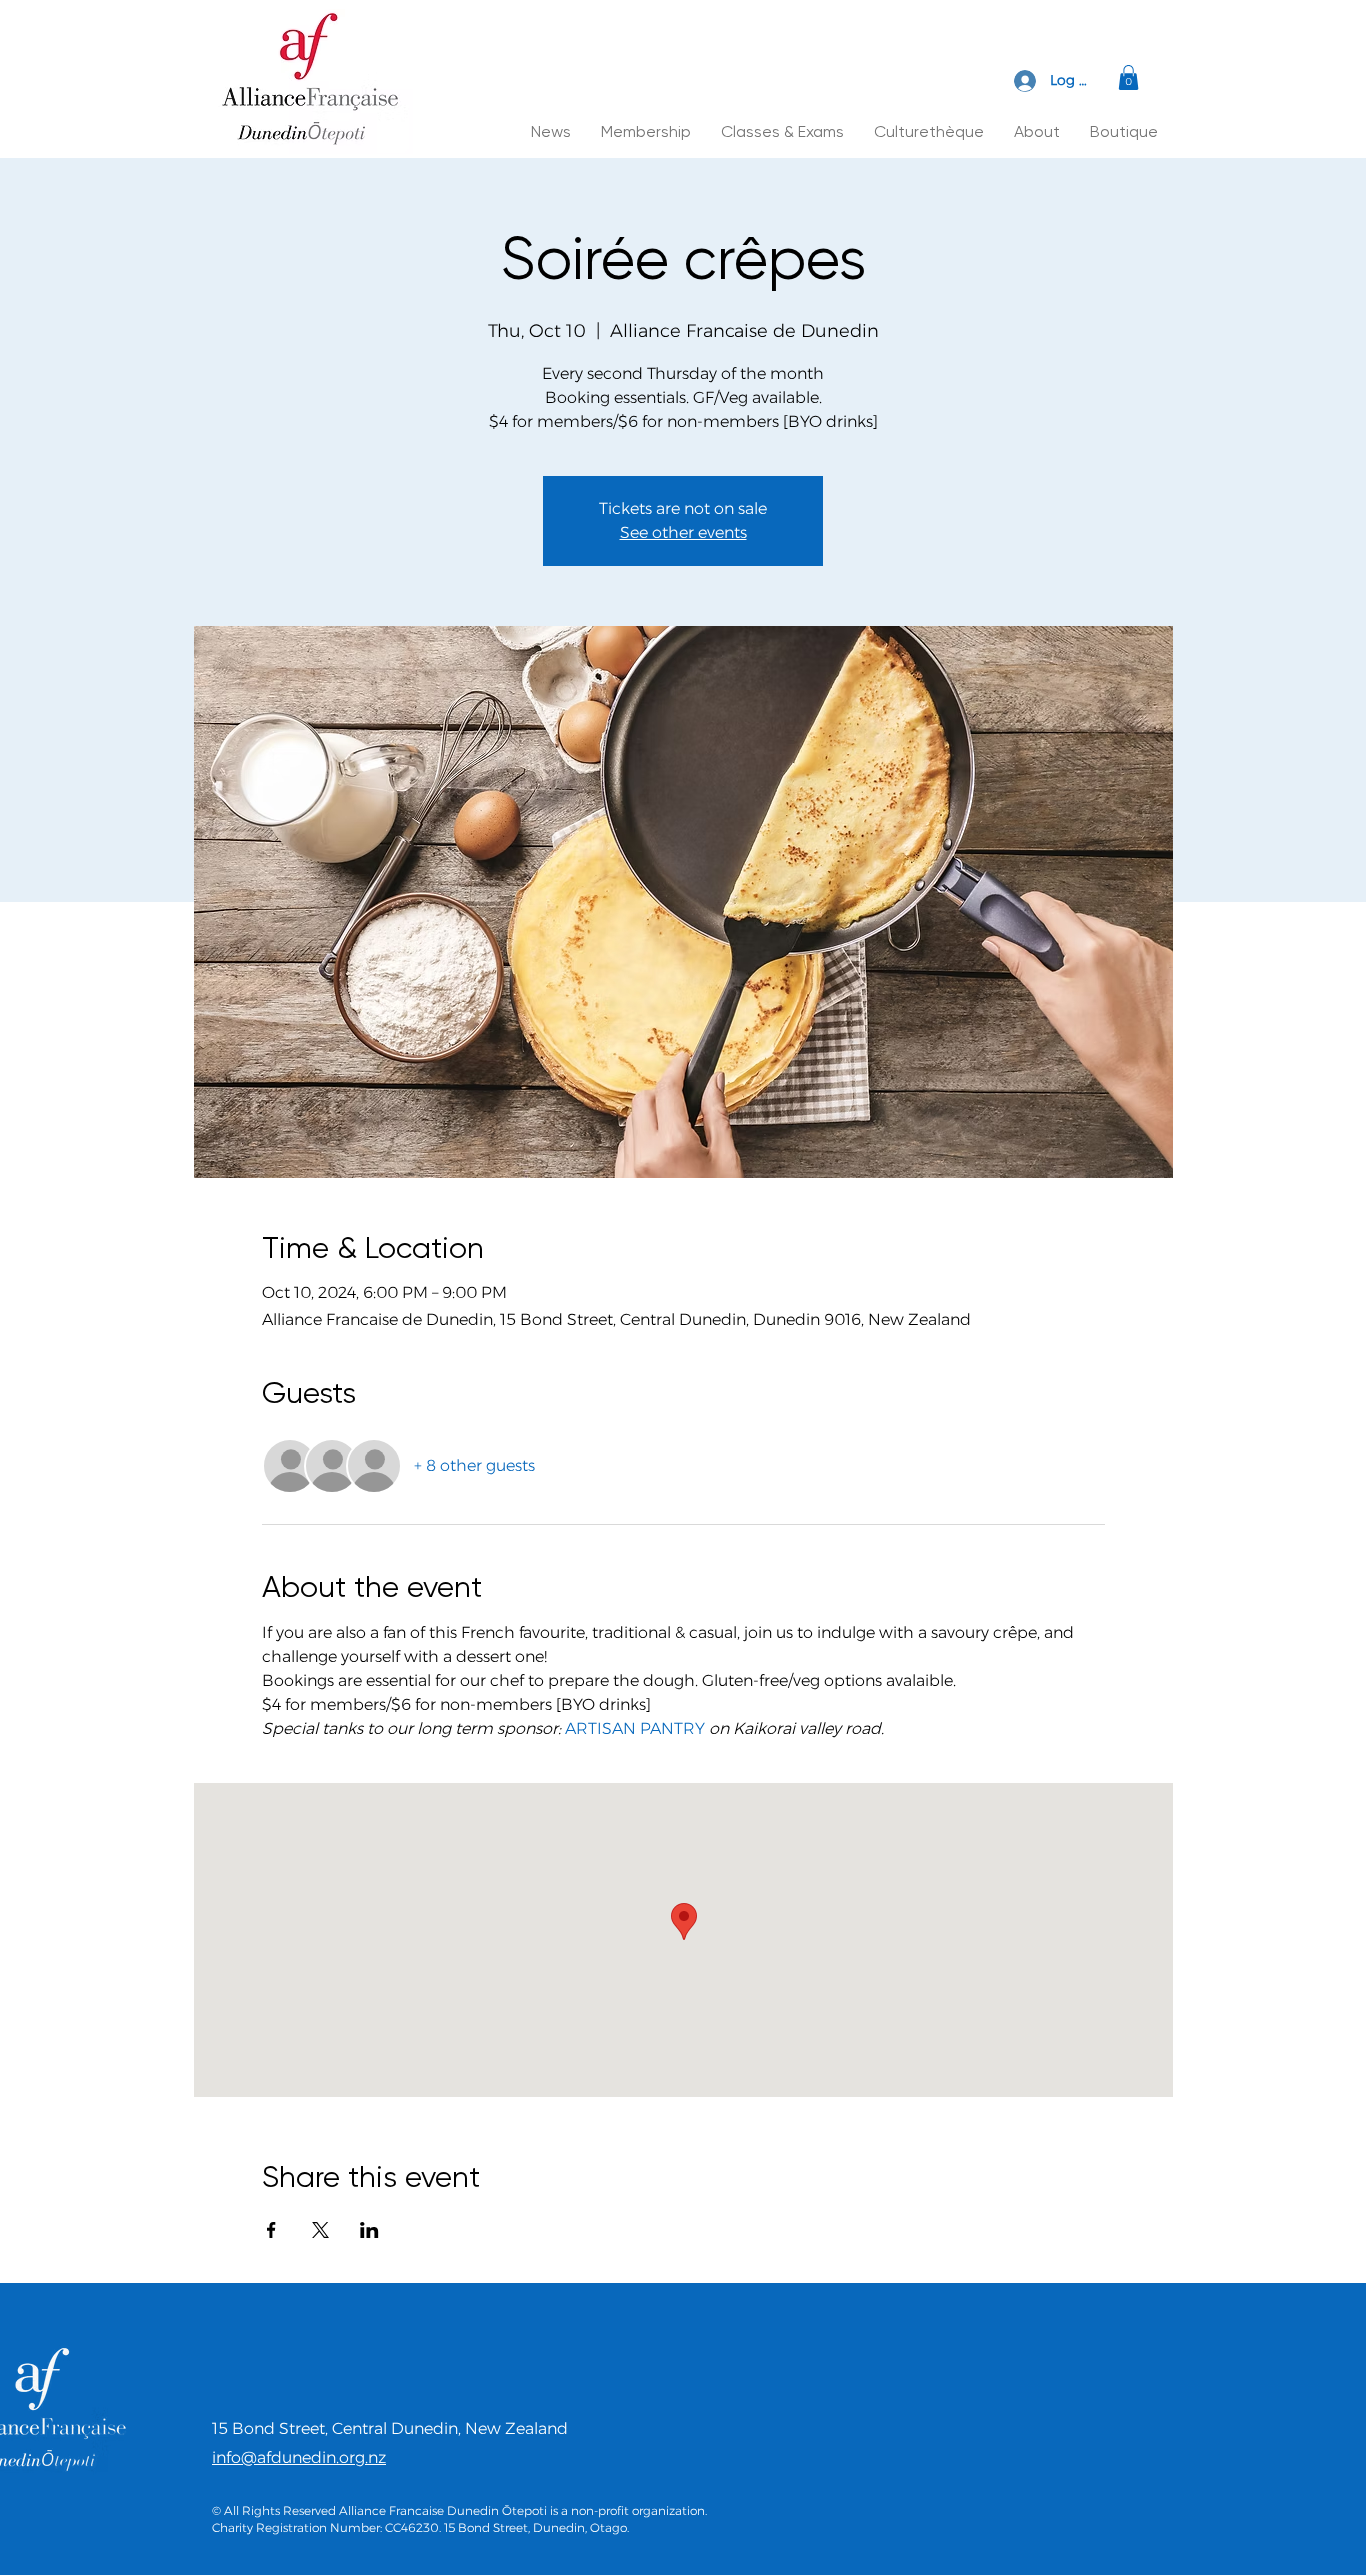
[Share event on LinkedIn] (369, 2230)
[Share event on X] (320, 2230)
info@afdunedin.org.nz (299, 2457)
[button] (1128, 77)
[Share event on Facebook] (271, 2230)
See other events (683, 532)
